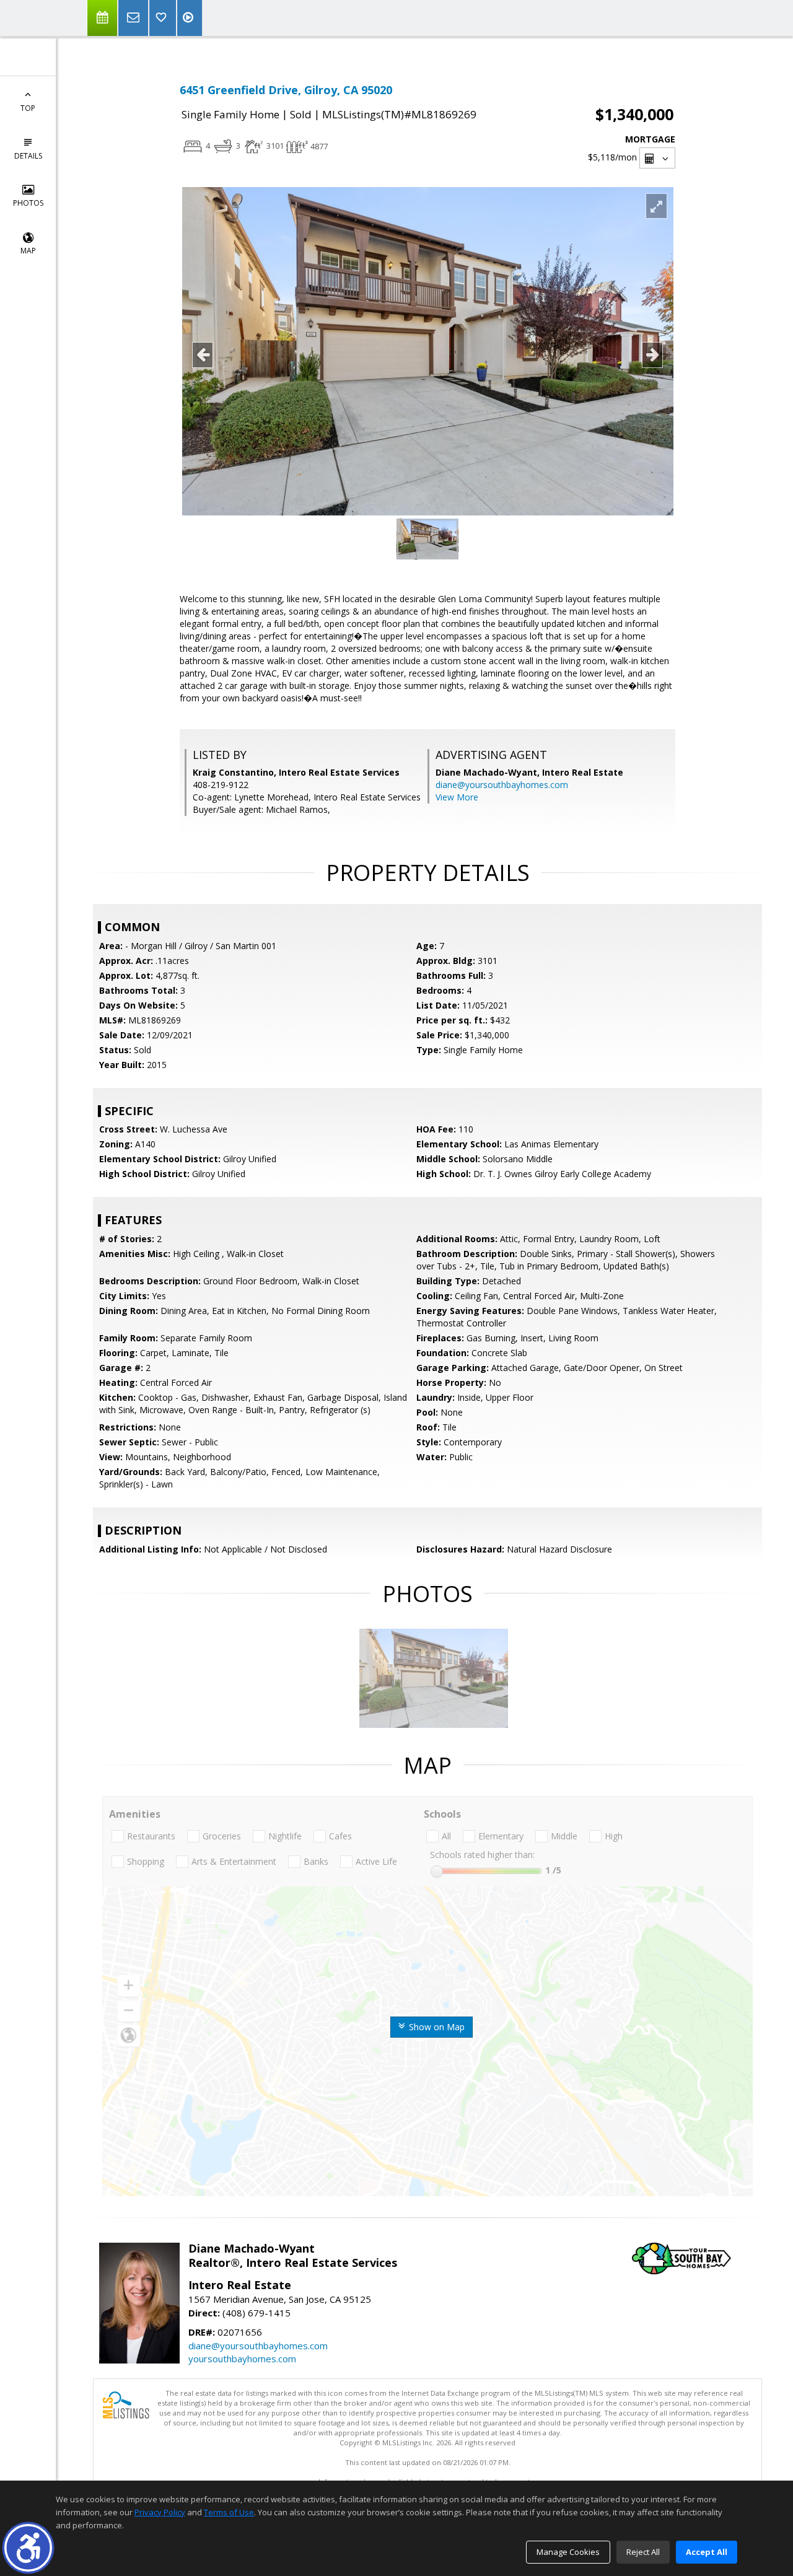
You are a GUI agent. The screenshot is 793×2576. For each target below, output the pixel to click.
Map (28, 251)
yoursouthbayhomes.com (242, 2359)
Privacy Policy (160, 2512)
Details (28, 156)
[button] (28, 2548)
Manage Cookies (568, 2552)
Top (28, 108)
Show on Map (436, 2027)
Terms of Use (229, 2512)
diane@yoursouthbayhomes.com (502, 785)
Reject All (643, 2552)
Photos (28, 203)
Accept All (707, 2552)
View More (457, 797)
